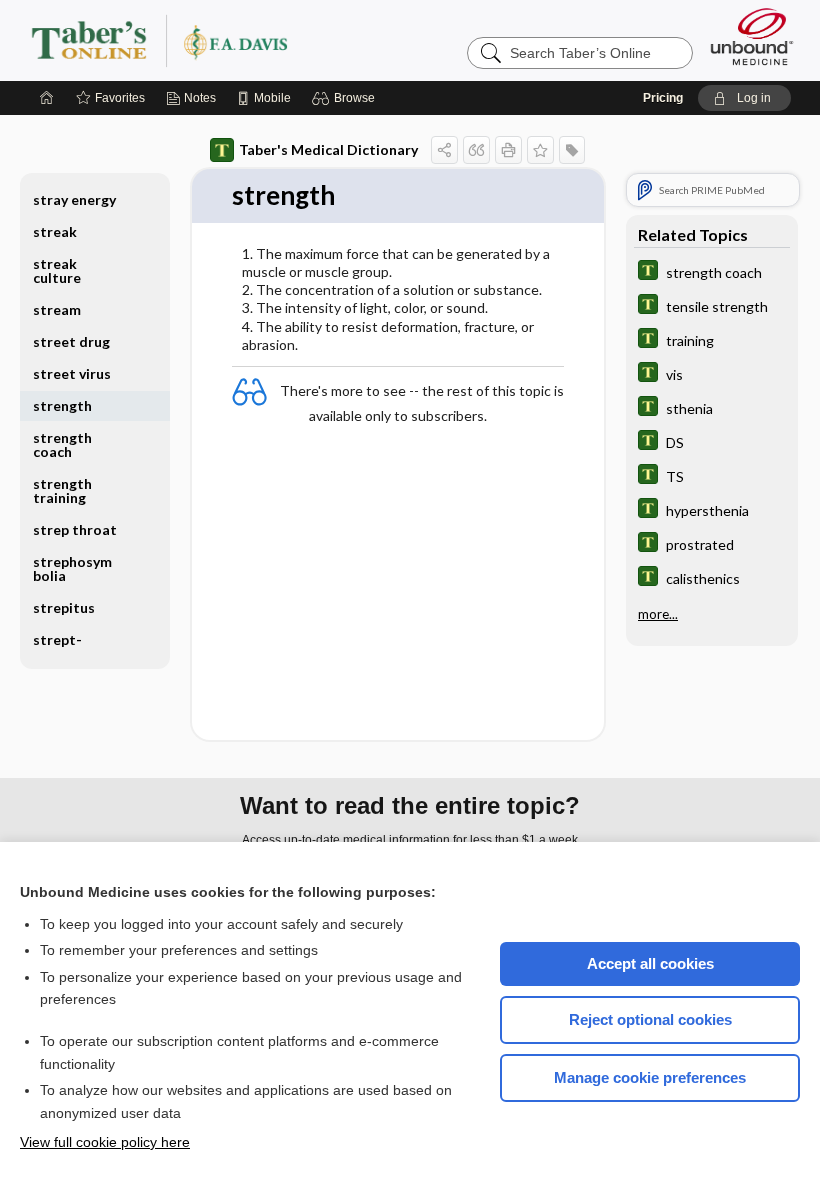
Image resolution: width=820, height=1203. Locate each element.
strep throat (75, 529)
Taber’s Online (279, 40)
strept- (57, 639)
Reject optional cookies (650, 1019)
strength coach (62, 444)
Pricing (663, 98)
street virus (72, 373)
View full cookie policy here (105, 1142)
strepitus (64, 607)
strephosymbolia (72, 568)
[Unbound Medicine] (752, 36)
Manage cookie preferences (650, 1077)
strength (62, 405)
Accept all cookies (650, 963)
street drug (71, 341)
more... (658, 614)
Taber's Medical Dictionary (328, 149)
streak (55, 231)
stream (57, 309)
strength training (62, 490)
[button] (346, 98)
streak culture (57, 270)
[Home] (47, 98)
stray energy (74, 199)
